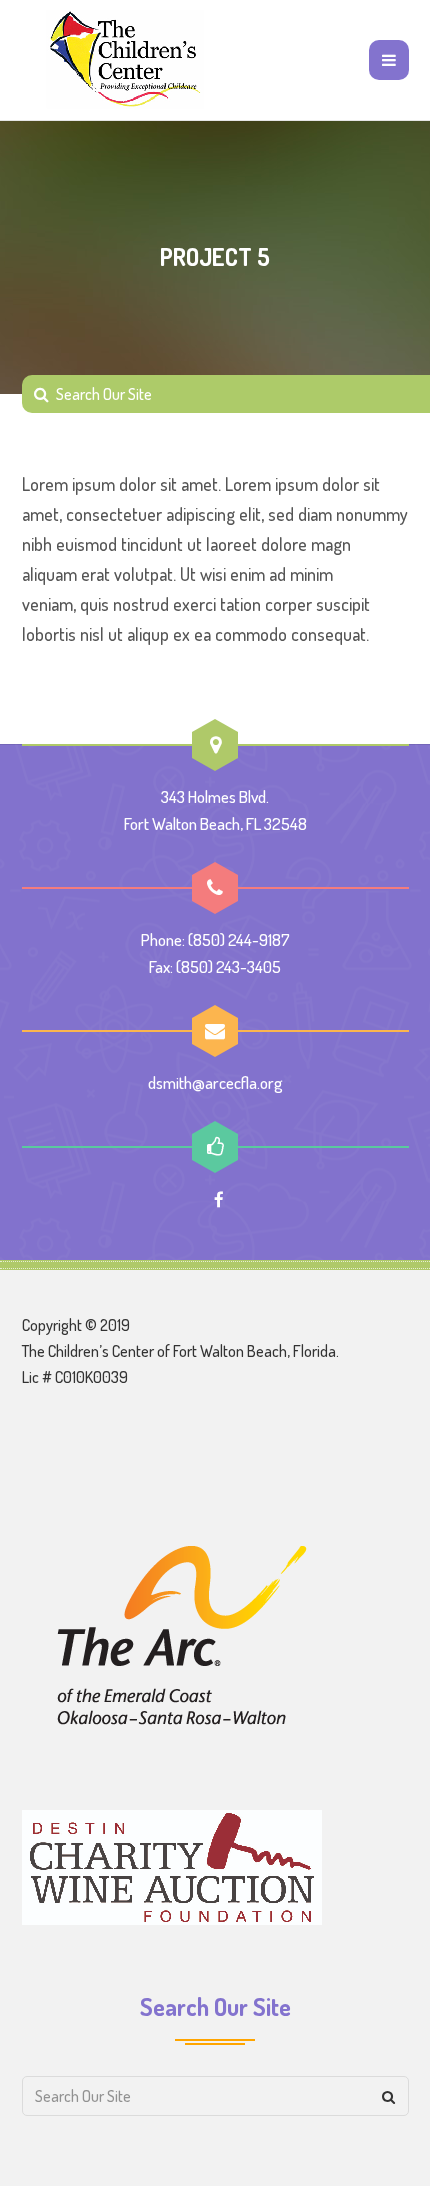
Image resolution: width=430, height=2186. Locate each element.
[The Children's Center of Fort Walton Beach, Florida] (126, 60)
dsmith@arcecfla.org (215, 1082)
